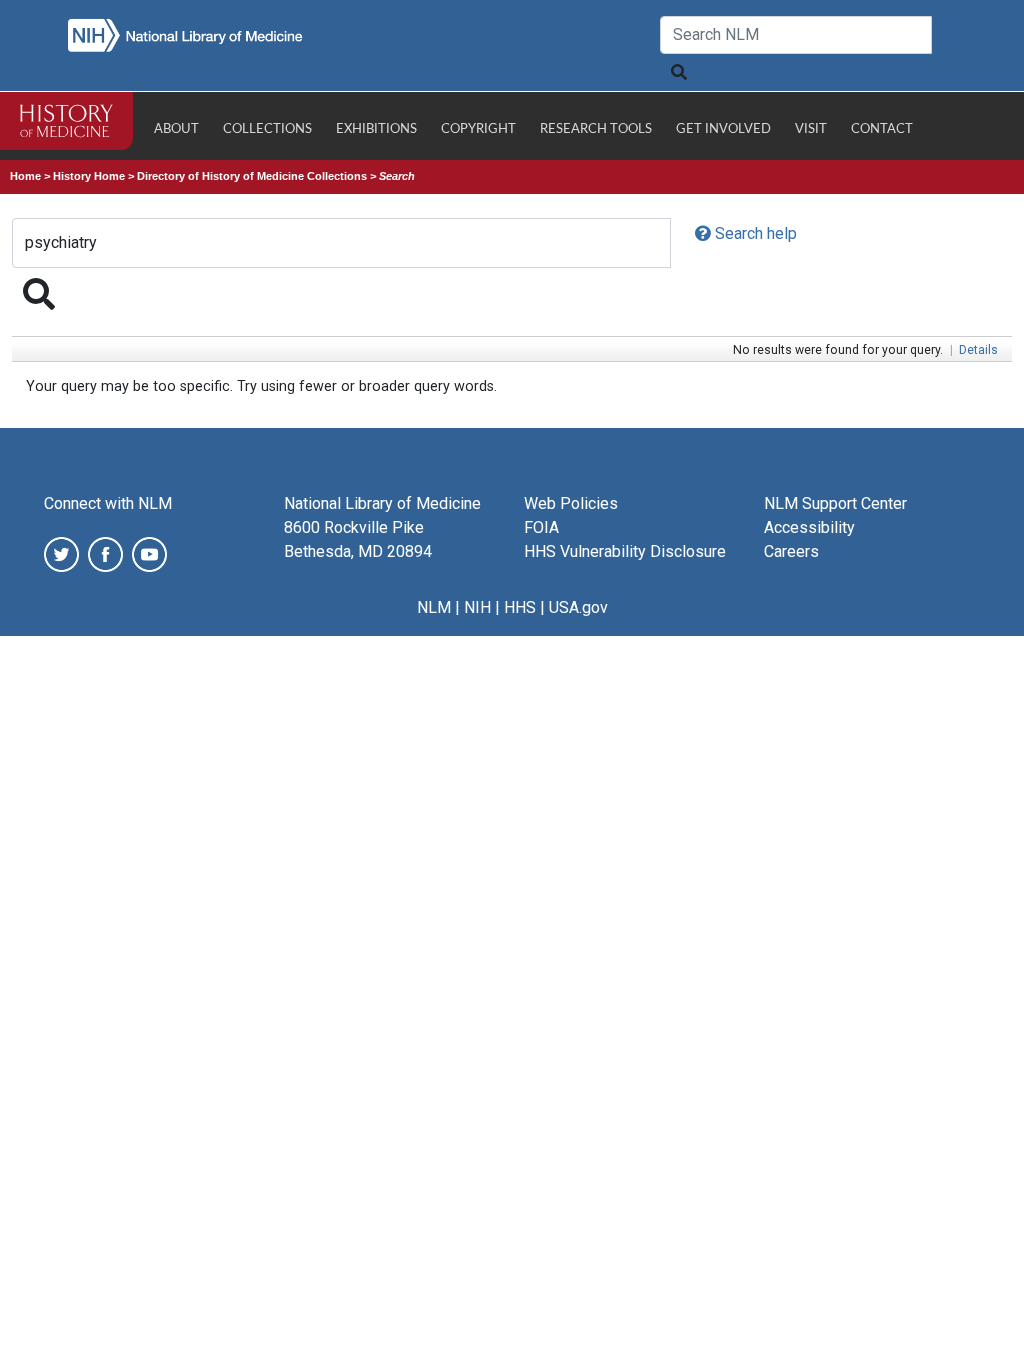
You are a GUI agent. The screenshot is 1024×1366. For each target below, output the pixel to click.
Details (978, 350)
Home (25, 176)
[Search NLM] (678, 72)
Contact (882, 129)
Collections (267, 129)
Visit (811, 129)
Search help (754, 233)
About (176, 129)
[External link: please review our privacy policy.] (61, 553)
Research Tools (596, 129)
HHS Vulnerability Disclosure (625, 551)
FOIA (541, 527)
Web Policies (571, 503)
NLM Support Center (835, 503)
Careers (791, 551)
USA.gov (578, 607)
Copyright (478, 129)
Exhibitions (376, 129)
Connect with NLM (108, 503)
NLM (434, 607)
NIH (477, 607)
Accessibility (809, 527)
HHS (520, 607)
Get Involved (723, 129)
